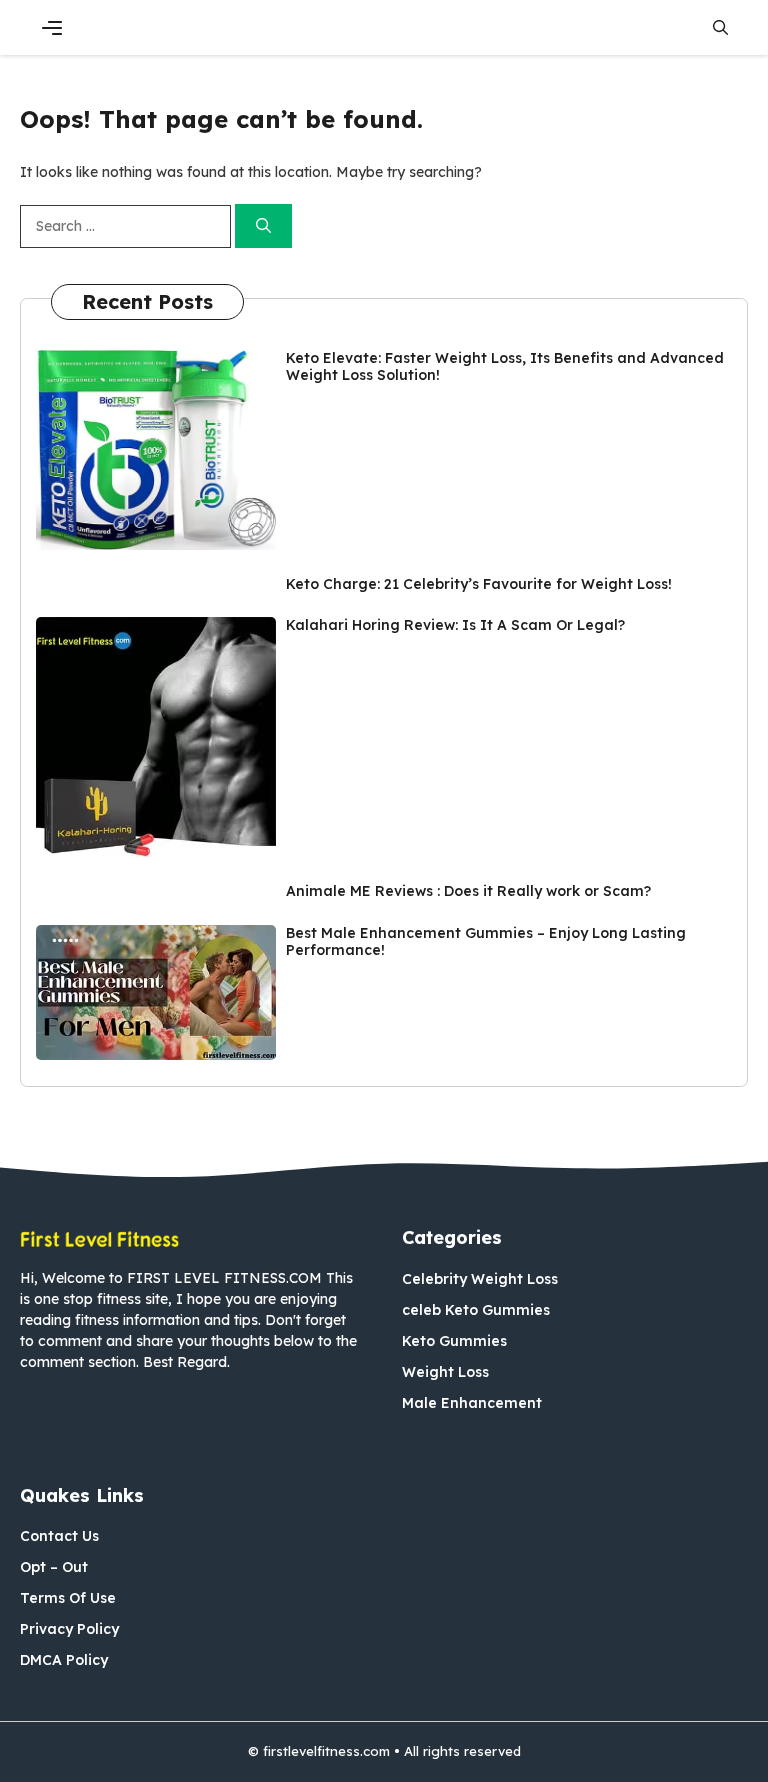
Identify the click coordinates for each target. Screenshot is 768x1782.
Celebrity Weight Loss (480, 1279)
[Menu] (52, 28)
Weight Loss (445, 1372)
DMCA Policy (64, 1660)
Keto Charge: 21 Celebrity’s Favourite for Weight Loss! (479, 584)
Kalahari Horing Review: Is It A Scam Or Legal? (455, 625)
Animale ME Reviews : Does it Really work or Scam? (468, 891)
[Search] (263, 226)
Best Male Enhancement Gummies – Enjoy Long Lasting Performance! (486, 941)
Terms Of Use (68, 1598)
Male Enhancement (472, 1403)
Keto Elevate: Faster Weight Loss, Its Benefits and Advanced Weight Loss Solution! (505, 366)
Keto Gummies (454, 1341)
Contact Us (59, 1536)
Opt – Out (54, 1567)
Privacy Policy (69, 1629)
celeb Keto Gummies (476, 1310)
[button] (720, 27)
